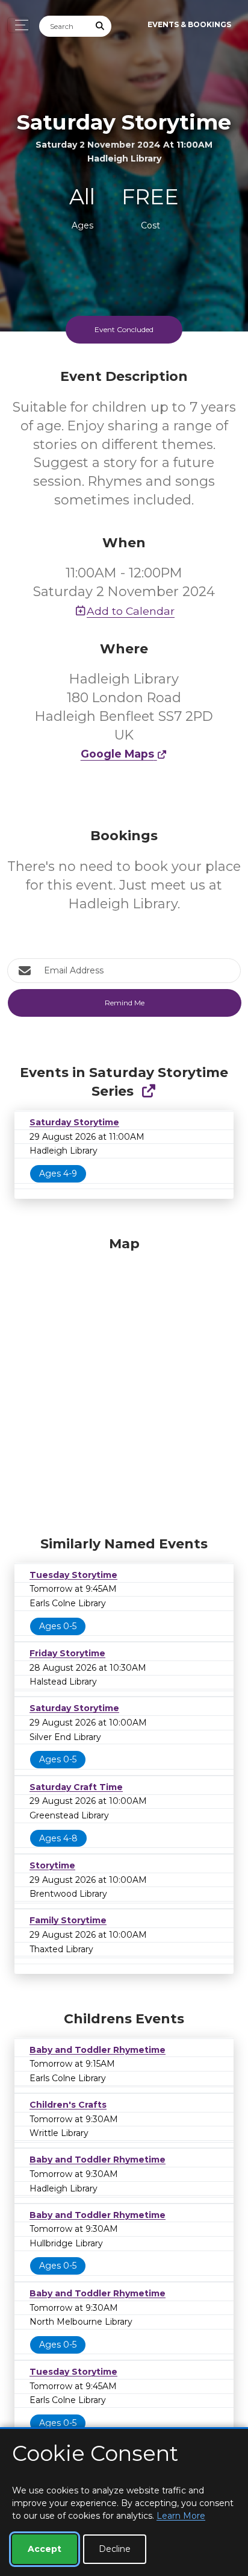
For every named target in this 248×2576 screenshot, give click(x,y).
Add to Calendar (131, 611)
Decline (115, 2549)
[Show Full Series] (148, 1091)
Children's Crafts (68, 2105)
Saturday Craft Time (76, 1787)
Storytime (52, 1865)
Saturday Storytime (74, 1122)
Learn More (181, 2516)
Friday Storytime (67, 1653)
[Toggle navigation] (18, 25)
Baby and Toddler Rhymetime (98, 2050)
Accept (45, 2549)
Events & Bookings (189, 24)
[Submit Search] (101, 26)
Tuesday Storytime (73, 1575)
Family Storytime (68, 1920)
